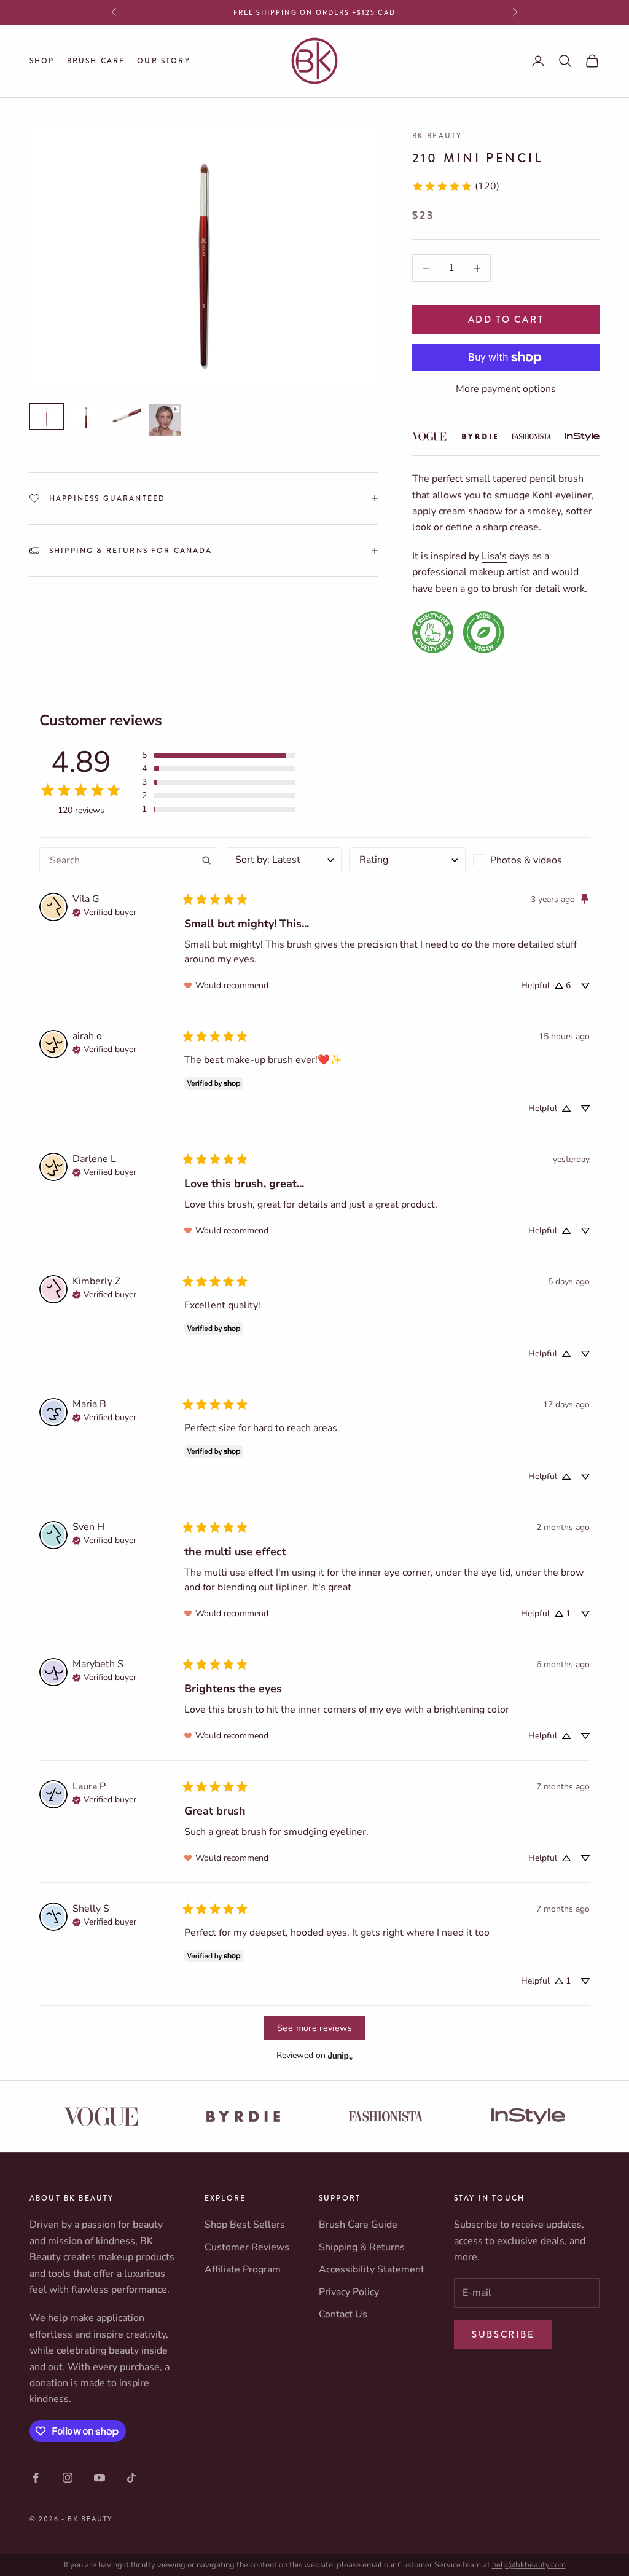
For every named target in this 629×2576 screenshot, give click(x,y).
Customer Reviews (247, 2247)
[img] (104, 911)
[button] (219, 755)
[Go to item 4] (165, 420)
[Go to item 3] (125, 416)
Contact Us (343, 2314)
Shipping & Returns (362, 2247)
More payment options (506, 389)
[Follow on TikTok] (131, 2478)
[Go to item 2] (86, 416)
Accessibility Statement (372, 2269)
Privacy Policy (349, 2292)
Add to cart (506, 320)
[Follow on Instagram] (68, 2478)
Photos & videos (526, 860)
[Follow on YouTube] (100, 2478)
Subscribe (503, 2334)
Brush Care (96, 61)
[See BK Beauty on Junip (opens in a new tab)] (340, 2055)
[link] (455, 186)
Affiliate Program (243, 2269)
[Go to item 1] (47, 416)
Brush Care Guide (358, 2225)
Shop (42, 61)
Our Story (163, 61)
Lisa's (494, 556)
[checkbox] (531, 860)
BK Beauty (437, 136)
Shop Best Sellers (245, 2225)
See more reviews (314, 2028)
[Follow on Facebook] (36, 2478)
